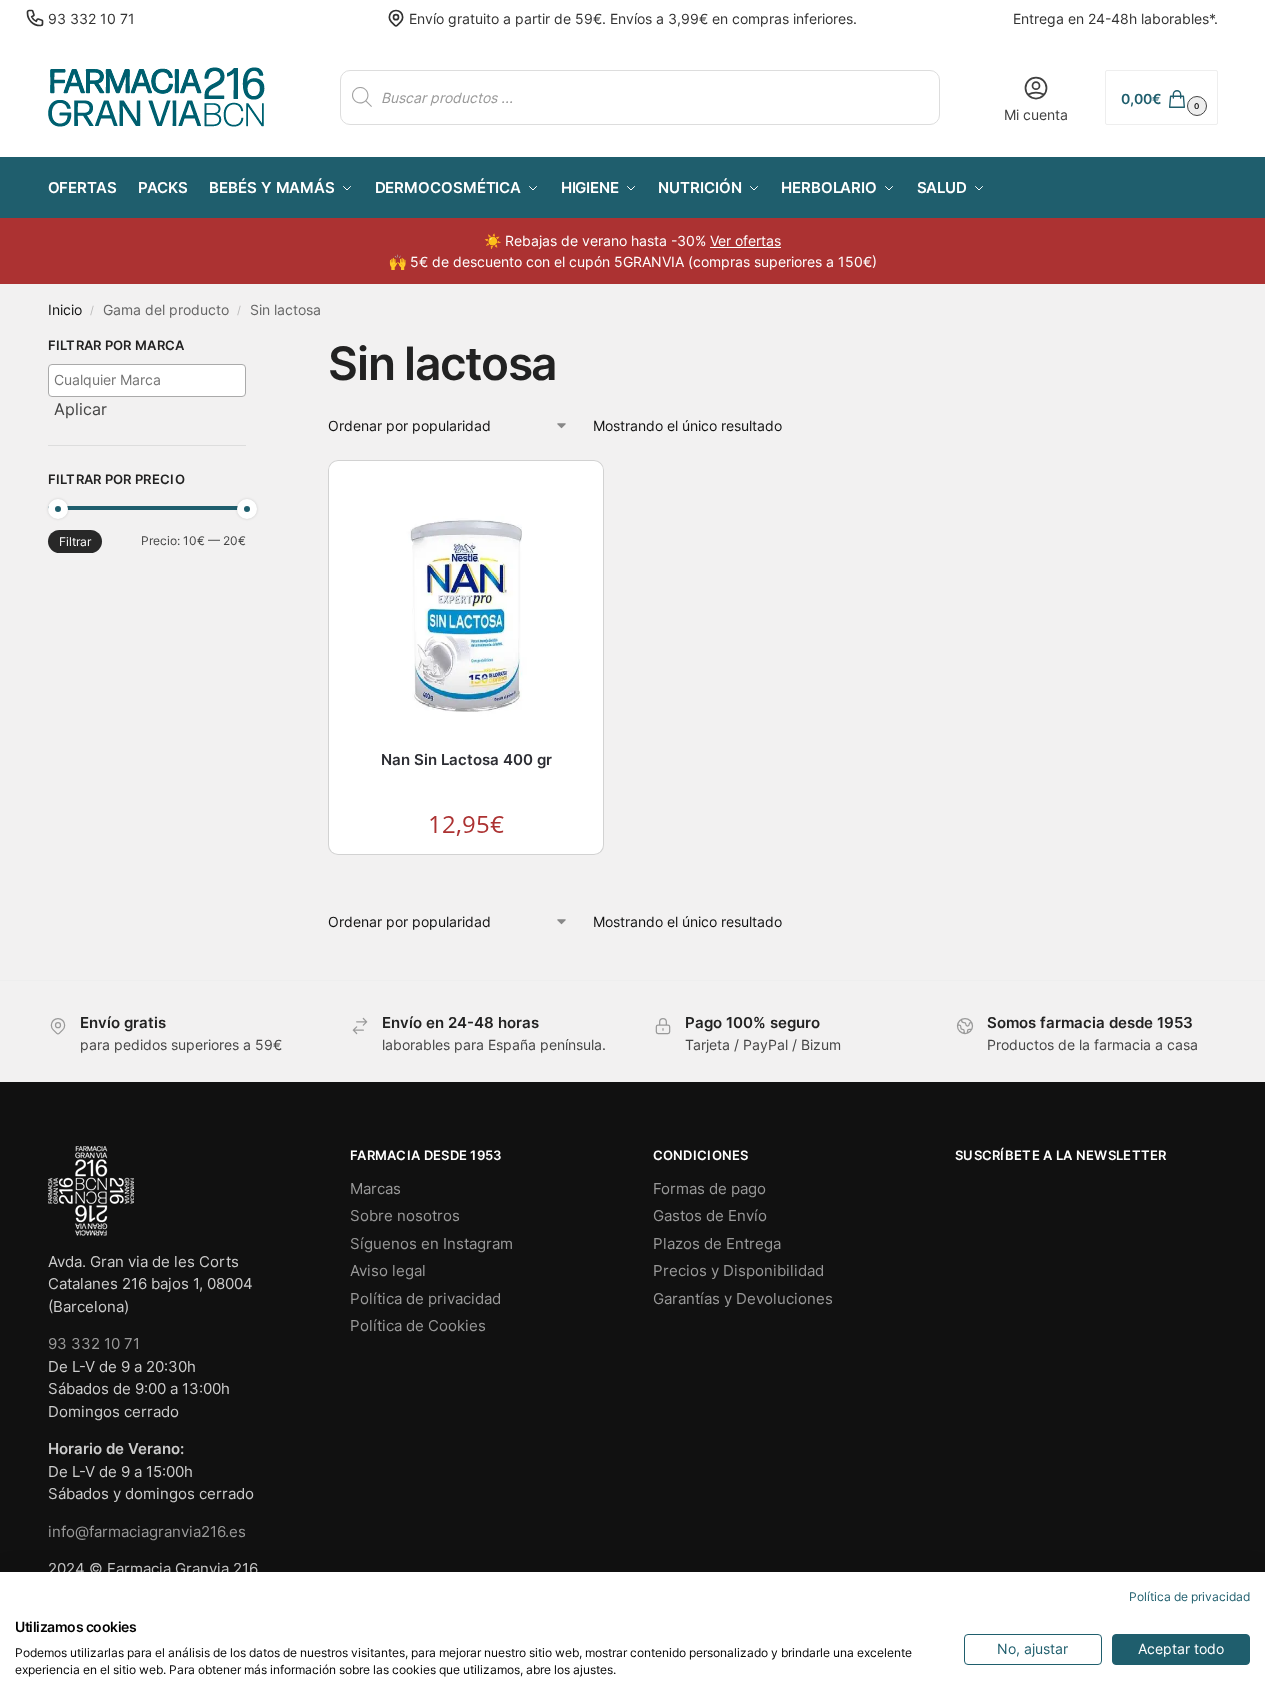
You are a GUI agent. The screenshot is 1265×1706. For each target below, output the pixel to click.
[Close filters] (252, 348)
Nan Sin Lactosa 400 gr (466, 759)
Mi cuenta (1036, 114)
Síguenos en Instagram (431, 1243)
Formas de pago (709, 1188)
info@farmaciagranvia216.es (147, 1531)
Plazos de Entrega (717, 1243)
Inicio (65, 310)
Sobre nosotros (405, 1215)
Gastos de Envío (710, 1215)
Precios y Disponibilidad (738, 1270)
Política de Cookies (418, 1325)
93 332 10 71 (91, 18)
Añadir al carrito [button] (467, 874)
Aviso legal (388, 1270)
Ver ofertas (745, 240)
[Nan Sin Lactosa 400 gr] (466, 607)
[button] (1161, 97)
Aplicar (80, 409)
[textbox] (152, 379)
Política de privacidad (425, 1298)
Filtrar (75, 541)
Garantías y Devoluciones (743, 1298)
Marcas (375, 1188)
